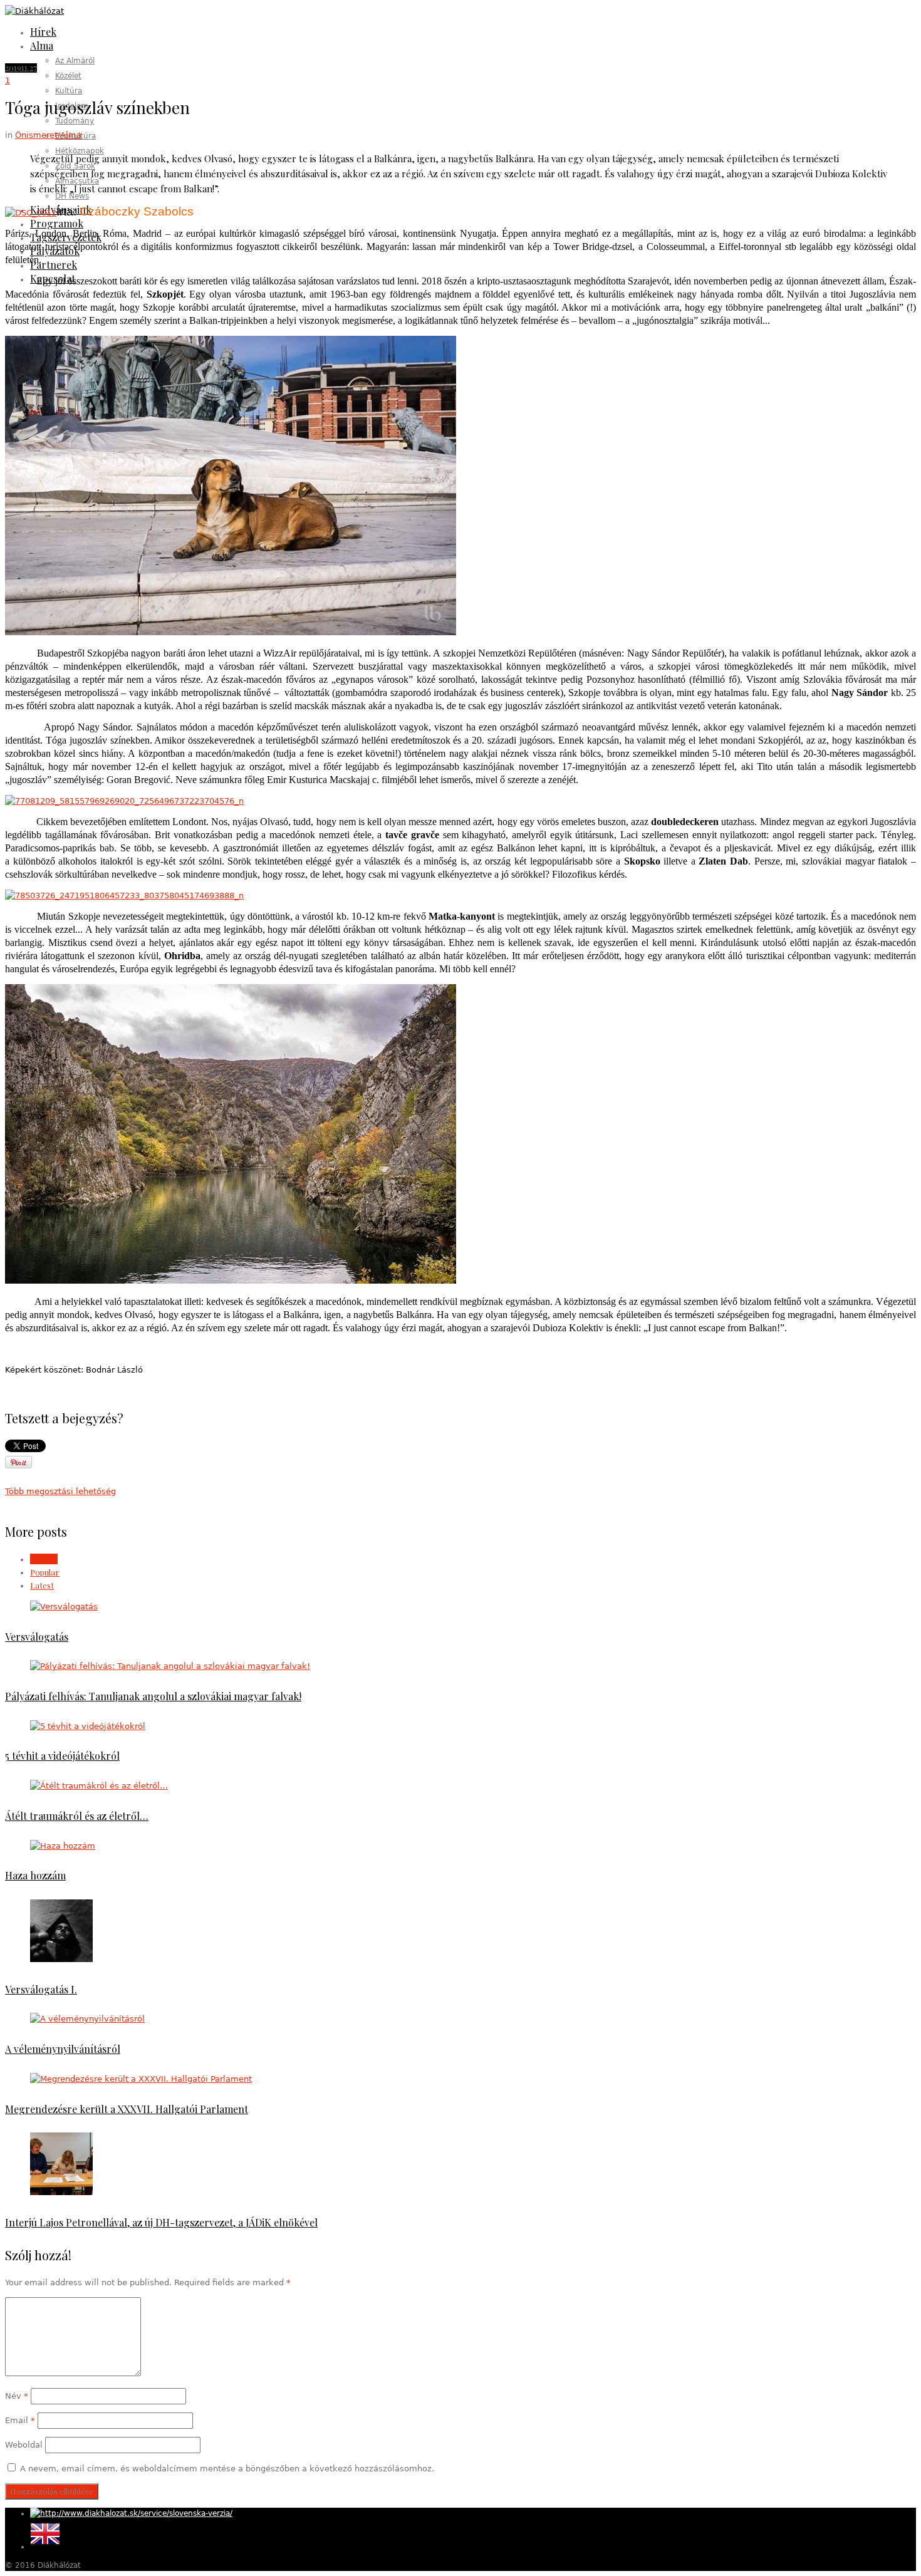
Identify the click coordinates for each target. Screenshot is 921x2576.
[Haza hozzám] (63, 1846)
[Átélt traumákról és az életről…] (99, 1786)
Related (44, 1559)
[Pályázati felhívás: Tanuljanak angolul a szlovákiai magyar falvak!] (170, 1666)
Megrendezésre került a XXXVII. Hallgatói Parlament (127, 2109)
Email (20, 2420)
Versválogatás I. (41, 1989)
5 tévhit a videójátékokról (62, 1756)
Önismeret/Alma (48, 135)
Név (17, 2396)
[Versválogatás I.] (61, 1959)
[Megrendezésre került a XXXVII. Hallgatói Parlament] (141, 2079)
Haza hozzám (35, 1875)
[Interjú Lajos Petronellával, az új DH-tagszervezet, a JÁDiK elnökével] (61, 2192)
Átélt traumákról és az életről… (77, 1816)
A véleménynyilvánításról (63, 2049)
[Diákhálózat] (34, 11)
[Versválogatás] (64, 1607)
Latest (42, 1585)
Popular (45, 1572)
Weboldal (24, 2445)
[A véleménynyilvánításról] (87, 2019)
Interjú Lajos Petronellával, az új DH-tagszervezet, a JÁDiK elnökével (161, 2222)
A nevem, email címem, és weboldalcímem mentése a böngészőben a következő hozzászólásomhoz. (227, 2469)
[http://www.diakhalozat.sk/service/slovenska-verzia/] (131, 2513)
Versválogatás (37, 1637)
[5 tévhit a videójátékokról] (88, 1726)
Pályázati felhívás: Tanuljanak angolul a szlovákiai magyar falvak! (153, 1696)
